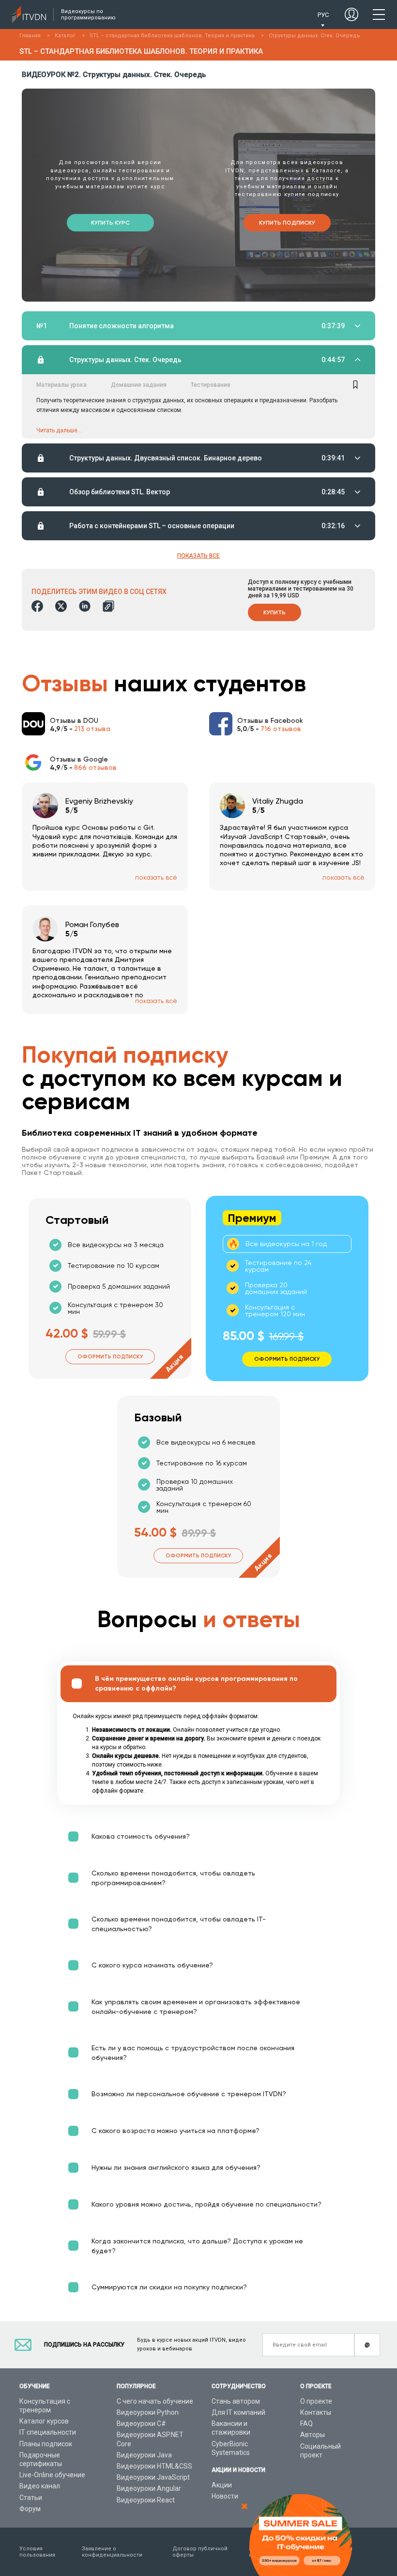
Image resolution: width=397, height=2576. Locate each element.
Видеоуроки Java (144, 2455)
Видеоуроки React (146, 2500)
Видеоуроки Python (148, 2412)
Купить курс (110, 223)
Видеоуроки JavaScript (153, 2477)
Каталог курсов (44, 2421)
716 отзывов (281, 729)
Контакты (316, 2412)
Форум (30, 2509)
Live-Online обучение (52, 2475)
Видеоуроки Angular (149, 2488)
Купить (275, 612)
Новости (225, 2496)
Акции (222, 2485)
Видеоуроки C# (141, 2424)
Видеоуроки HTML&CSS (154, 2466)
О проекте (316, 2401)
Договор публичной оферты (200, 2552)
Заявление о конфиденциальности (112, 2552)
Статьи (31, 2498)
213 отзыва (92, 729)
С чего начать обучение (155, 2401)
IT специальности (48, 2432)
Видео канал (40, 2486)
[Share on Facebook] (37, 606)
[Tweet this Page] (61, 606)
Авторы (313, 2435)
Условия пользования (37, 2552)
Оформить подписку (110, 1357)
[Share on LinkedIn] (85, 606)
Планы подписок (46, 2444)
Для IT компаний (238, 2412)
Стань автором (236, 2401)
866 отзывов (95, 767)
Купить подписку (287, 223)
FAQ (306, 2424)
